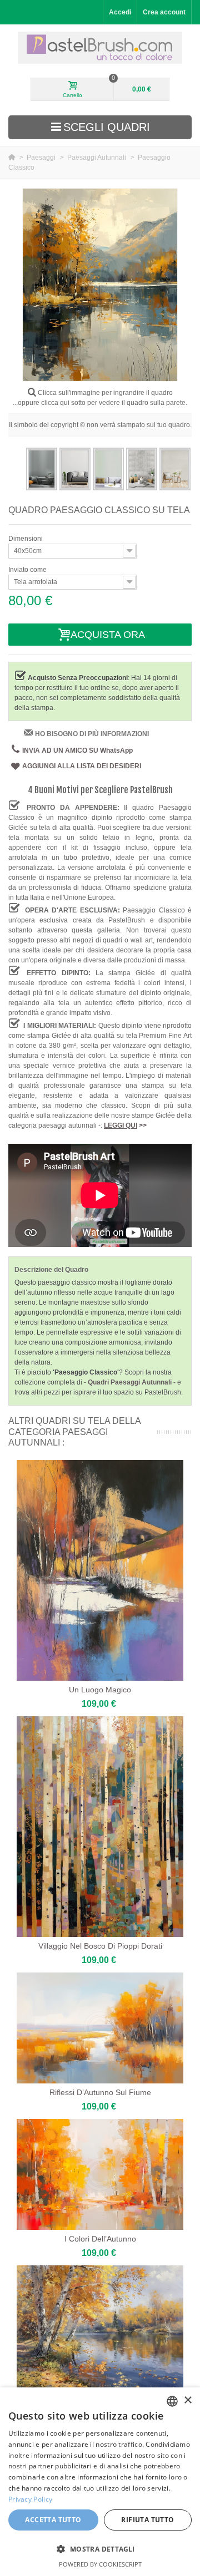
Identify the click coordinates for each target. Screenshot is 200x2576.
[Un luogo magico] (100, 1570)
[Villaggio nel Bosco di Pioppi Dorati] (100, 1827)
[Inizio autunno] (100, 2328)
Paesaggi (42, 158)
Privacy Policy (30, 2499)
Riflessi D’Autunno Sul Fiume (100, 2092)
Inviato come (28, 570)
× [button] (187, 2400)
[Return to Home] (12, 158)
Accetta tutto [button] (53, 2520)
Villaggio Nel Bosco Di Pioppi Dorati (100, 1946)
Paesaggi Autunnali (97, 158)
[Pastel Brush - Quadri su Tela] (100, 48)
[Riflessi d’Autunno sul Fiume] (100, 2028)
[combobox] (172, 2401)
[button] (100, 2549)
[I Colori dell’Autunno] (100, 2174)
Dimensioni (26, 539)
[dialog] (100, 2482)
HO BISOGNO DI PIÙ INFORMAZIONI (92, 734)
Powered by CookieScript (100, 2564)
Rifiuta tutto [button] (147, 2520)
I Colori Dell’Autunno (100, 2239)
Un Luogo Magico (100, 1690)
